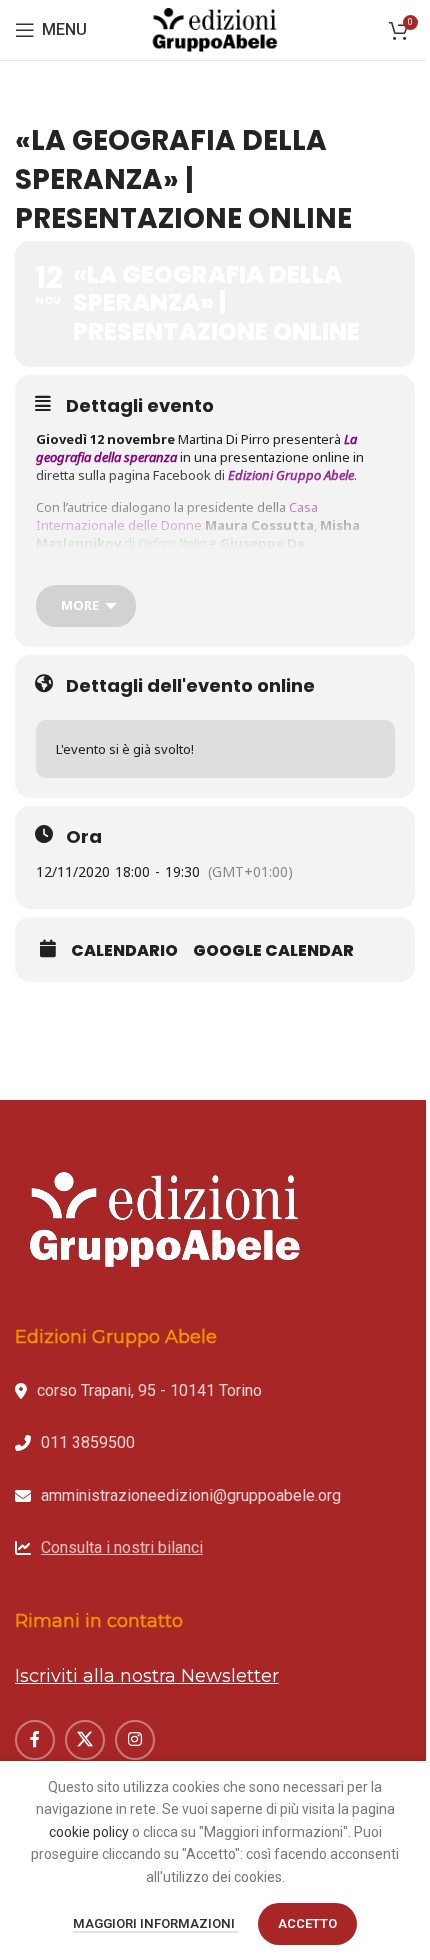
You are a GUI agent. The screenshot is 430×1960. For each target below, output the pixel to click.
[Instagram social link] (135, 1740)
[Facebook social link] (35, 1740)
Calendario (124, 951)
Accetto (307, 1923)
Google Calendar (273, 951)
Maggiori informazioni (155, 1923)
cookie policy (89, 1832)
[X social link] (85, 1740)
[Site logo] (215, 29)
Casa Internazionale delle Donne (177, 516)
